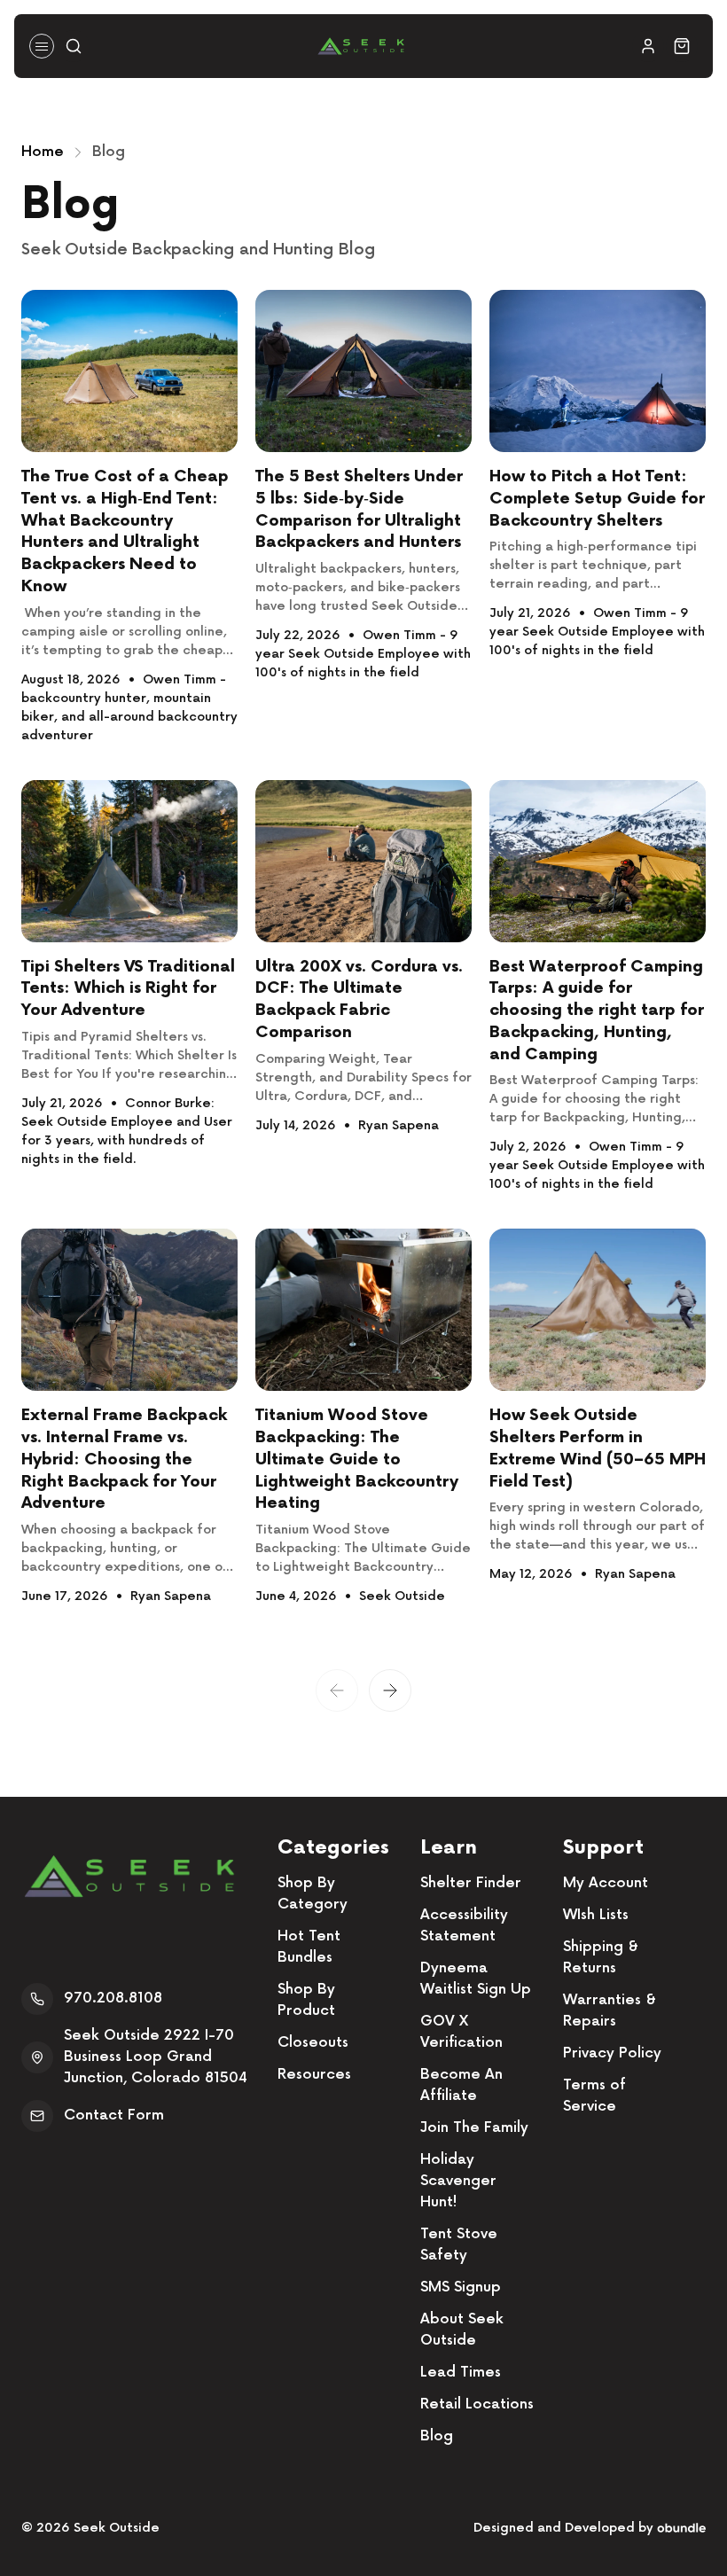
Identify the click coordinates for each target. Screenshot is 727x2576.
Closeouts (313, 2043)
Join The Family (474, 2128)
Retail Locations (477, 2404)
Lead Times (461, 2373)
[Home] (361, 46)
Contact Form (114, 2115)
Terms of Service (594, 2096)
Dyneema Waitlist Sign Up (476, 1979)
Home (43, 152)
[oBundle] (681, 2528)
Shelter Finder (471, 1883)
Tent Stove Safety (459, 2245)
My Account (606, 1883)
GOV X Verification (461, 2032)
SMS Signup (461, 2287)
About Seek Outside (462, 2330)
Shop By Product (306, 2000)
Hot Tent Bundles (309, 1947)
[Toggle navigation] (42, 46)
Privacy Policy (612, 2053)
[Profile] (648, 46)
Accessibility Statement (464, 1926)
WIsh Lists (596, 1915)
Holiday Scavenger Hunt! (458, 2181)
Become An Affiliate (461, 2085)
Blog (437, 2436)
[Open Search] (74, 46)
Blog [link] (109, 152)
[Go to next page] (390, 1690)
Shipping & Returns (601, 1958)
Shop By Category (313, 1894)
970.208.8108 (113, 1998)
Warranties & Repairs (610, 2011)
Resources (314, 2075)
